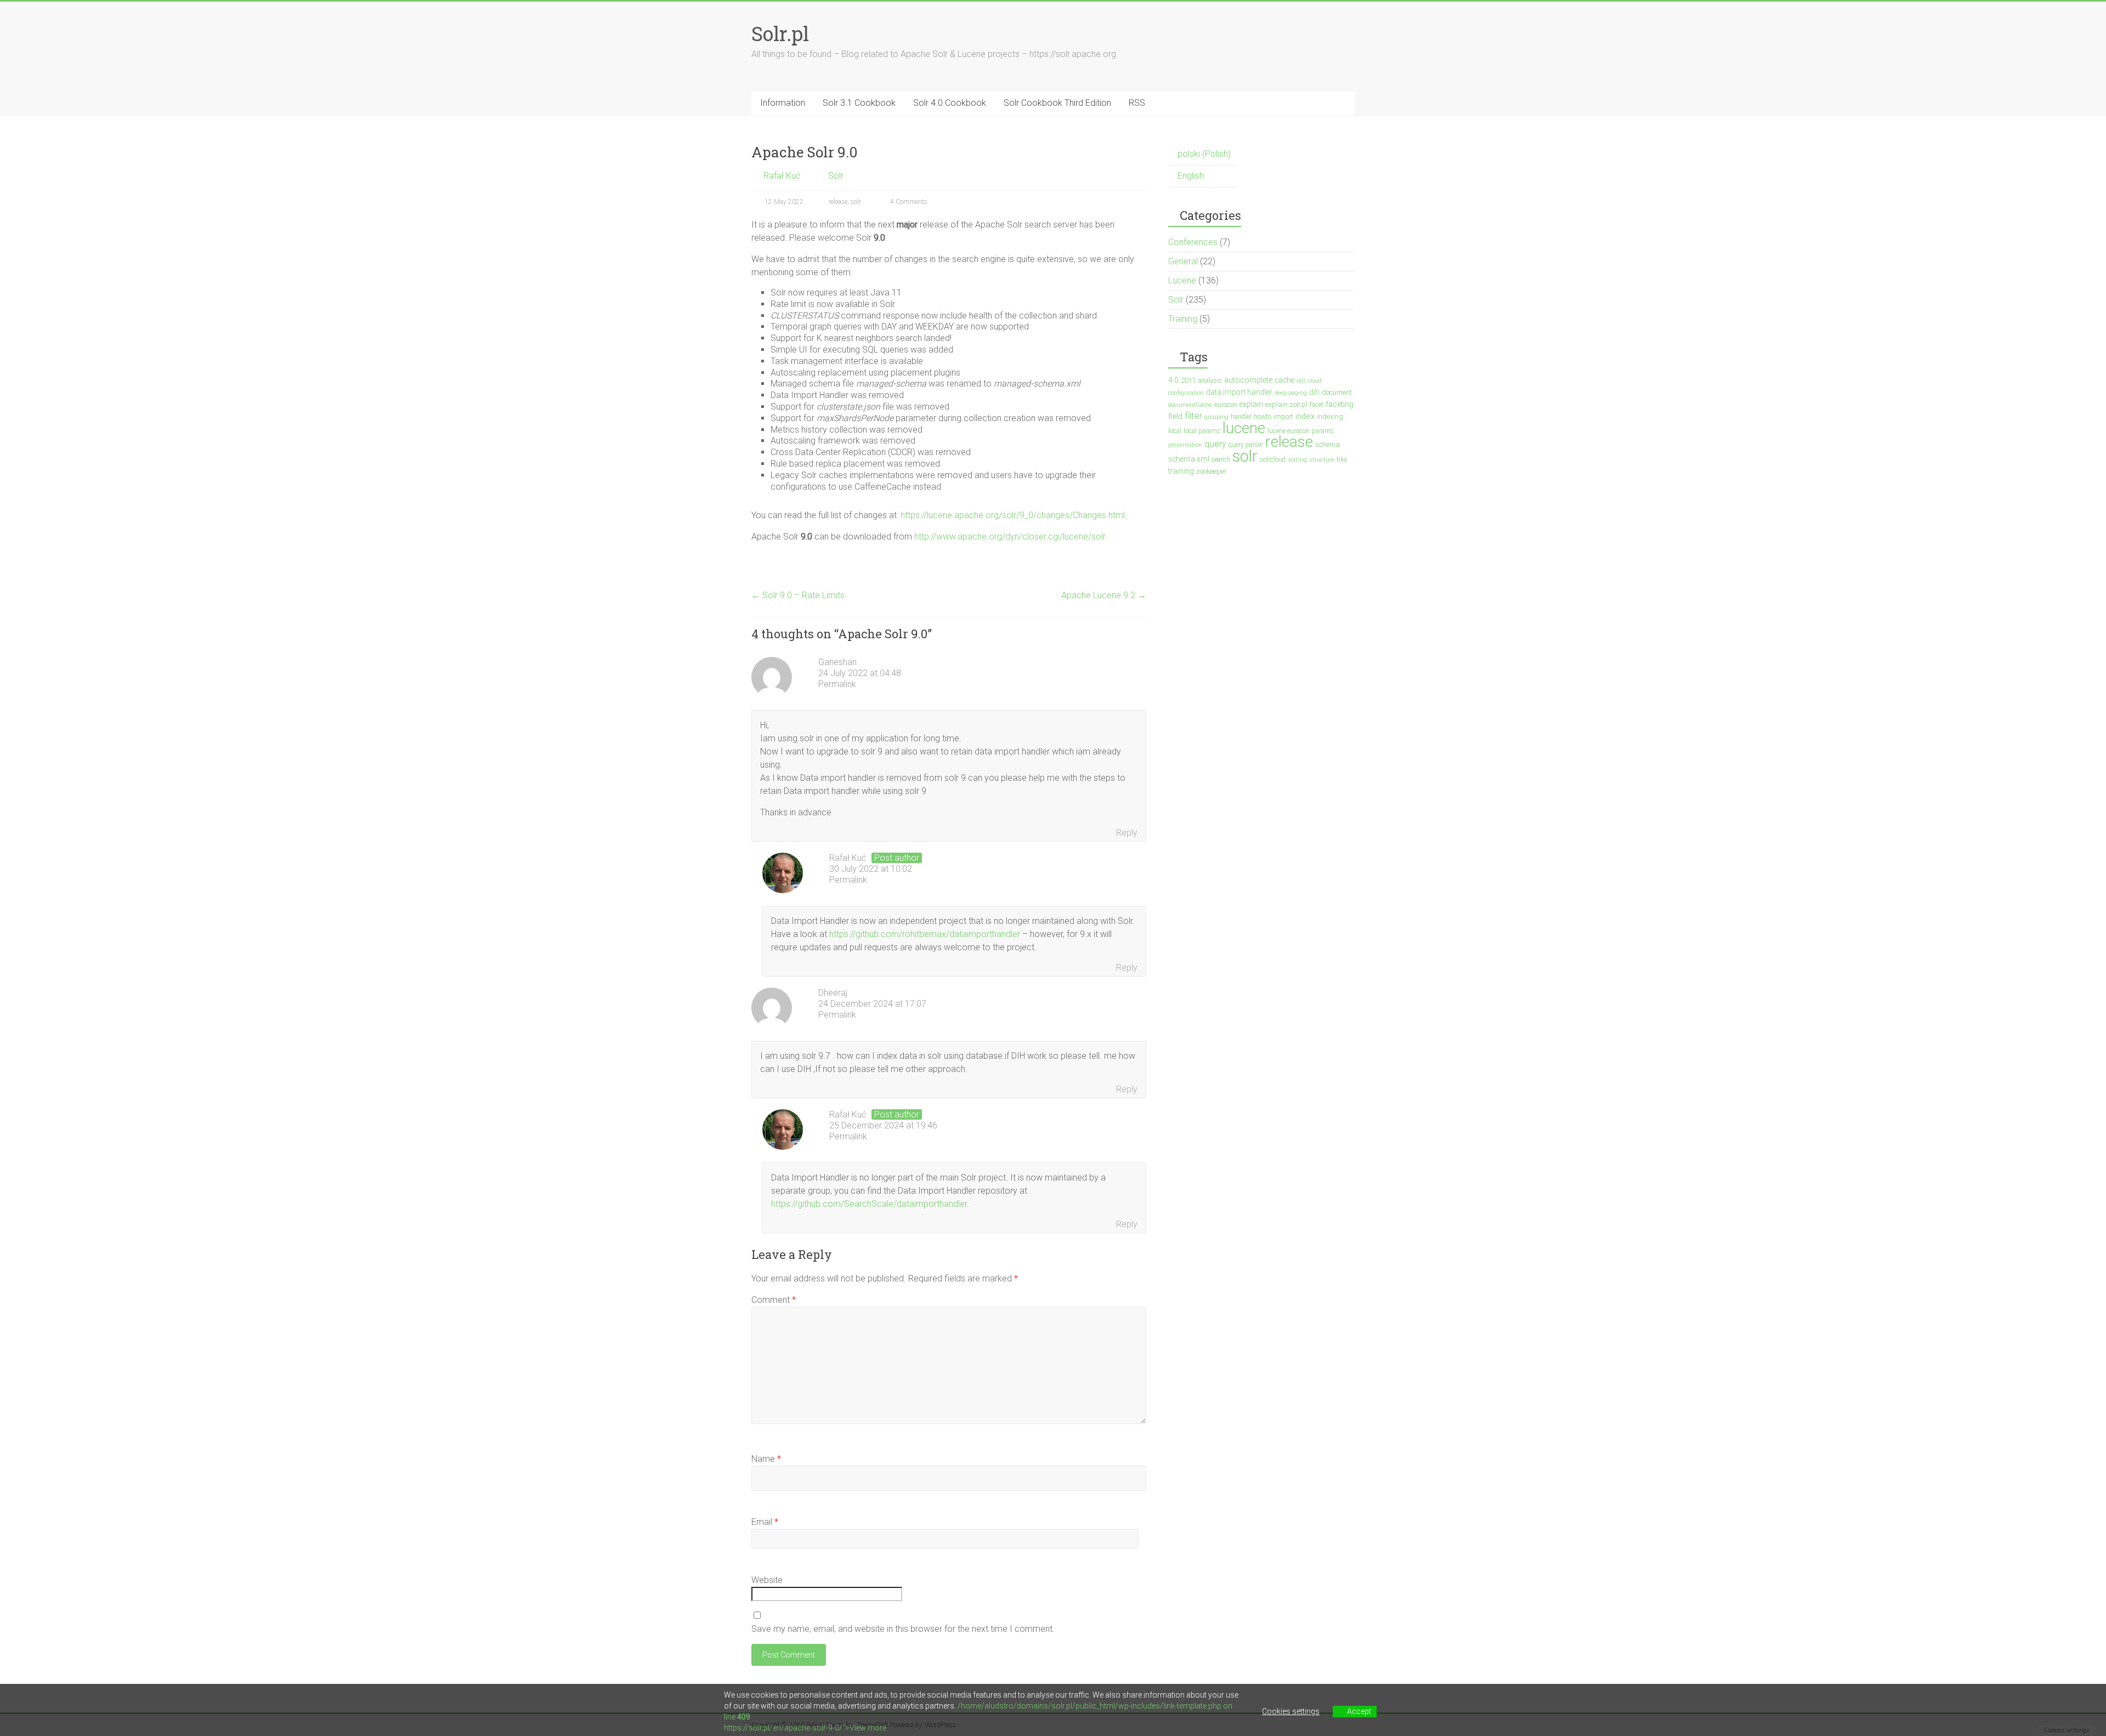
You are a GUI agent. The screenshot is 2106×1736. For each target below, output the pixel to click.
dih (1314, 392)
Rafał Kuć (782, 176)
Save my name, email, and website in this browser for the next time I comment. (903, 1629)
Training (1183, 319)
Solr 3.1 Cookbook (859, 103)
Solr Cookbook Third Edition (1057, 103)
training (1181, 471)
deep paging (1291, 393)
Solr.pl (780, 33)
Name (766, 1459)
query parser (1246, 445)
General (1183, 261)
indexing (1330, 416)
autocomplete (1248, 380)
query (1215, 444)
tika (1342, 459)
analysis (1210, 381)
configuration (1186, 393)
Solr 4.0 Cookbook (950, 103)
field (1175, 416)
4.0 (1173, 380)
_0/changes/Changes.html (1075, 515)
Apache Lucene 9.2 (1104, 595)
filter (1193, 416)
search (1221, 459)
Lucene (1182, 280)
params (1323, 431)
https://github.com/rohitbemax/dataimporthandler (925, 934)
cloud (1315, 381)
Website (767, 1580)
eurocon (1226, 404)
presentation (1185, 445)
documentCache (1190, 405)
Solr (836, 176)
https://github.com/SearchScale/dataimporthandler (869, 1204)
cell (1301, 381)
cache (1284, 380)
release (838, 202)
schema (1327, 444)
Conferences (1193, 242)
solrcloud (1273, 459)
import (1283, 416)
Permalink (837, 684)
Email (765, 1522)
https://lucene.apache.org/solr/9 (963, 515)
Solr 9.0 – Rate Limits (798, 595)
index (1305, 416)
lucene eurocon (1289, 431)
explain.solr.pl (1286, 404)
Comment (774, 1300)
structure (1322, 460)
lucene (1244, 428)
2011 (1188, 380)
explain (1251, 404)
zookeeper (1211, 471)
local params (1202, 431)
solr (856, 202)
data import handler (1239, 392)
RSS (1137, 103)
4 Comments (908, 202)
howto (1263, 417)
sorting (1297, 460)
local (1175, 431)
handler (1241, 417)
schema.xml (1189, 459)
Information (783, 103)
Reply (1127, 833)
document (1337, 392)
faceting (1340, 404)
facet (1317, 405)
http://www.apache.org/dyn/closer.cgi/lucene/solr (1010, 537)
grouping (1216, 417)
